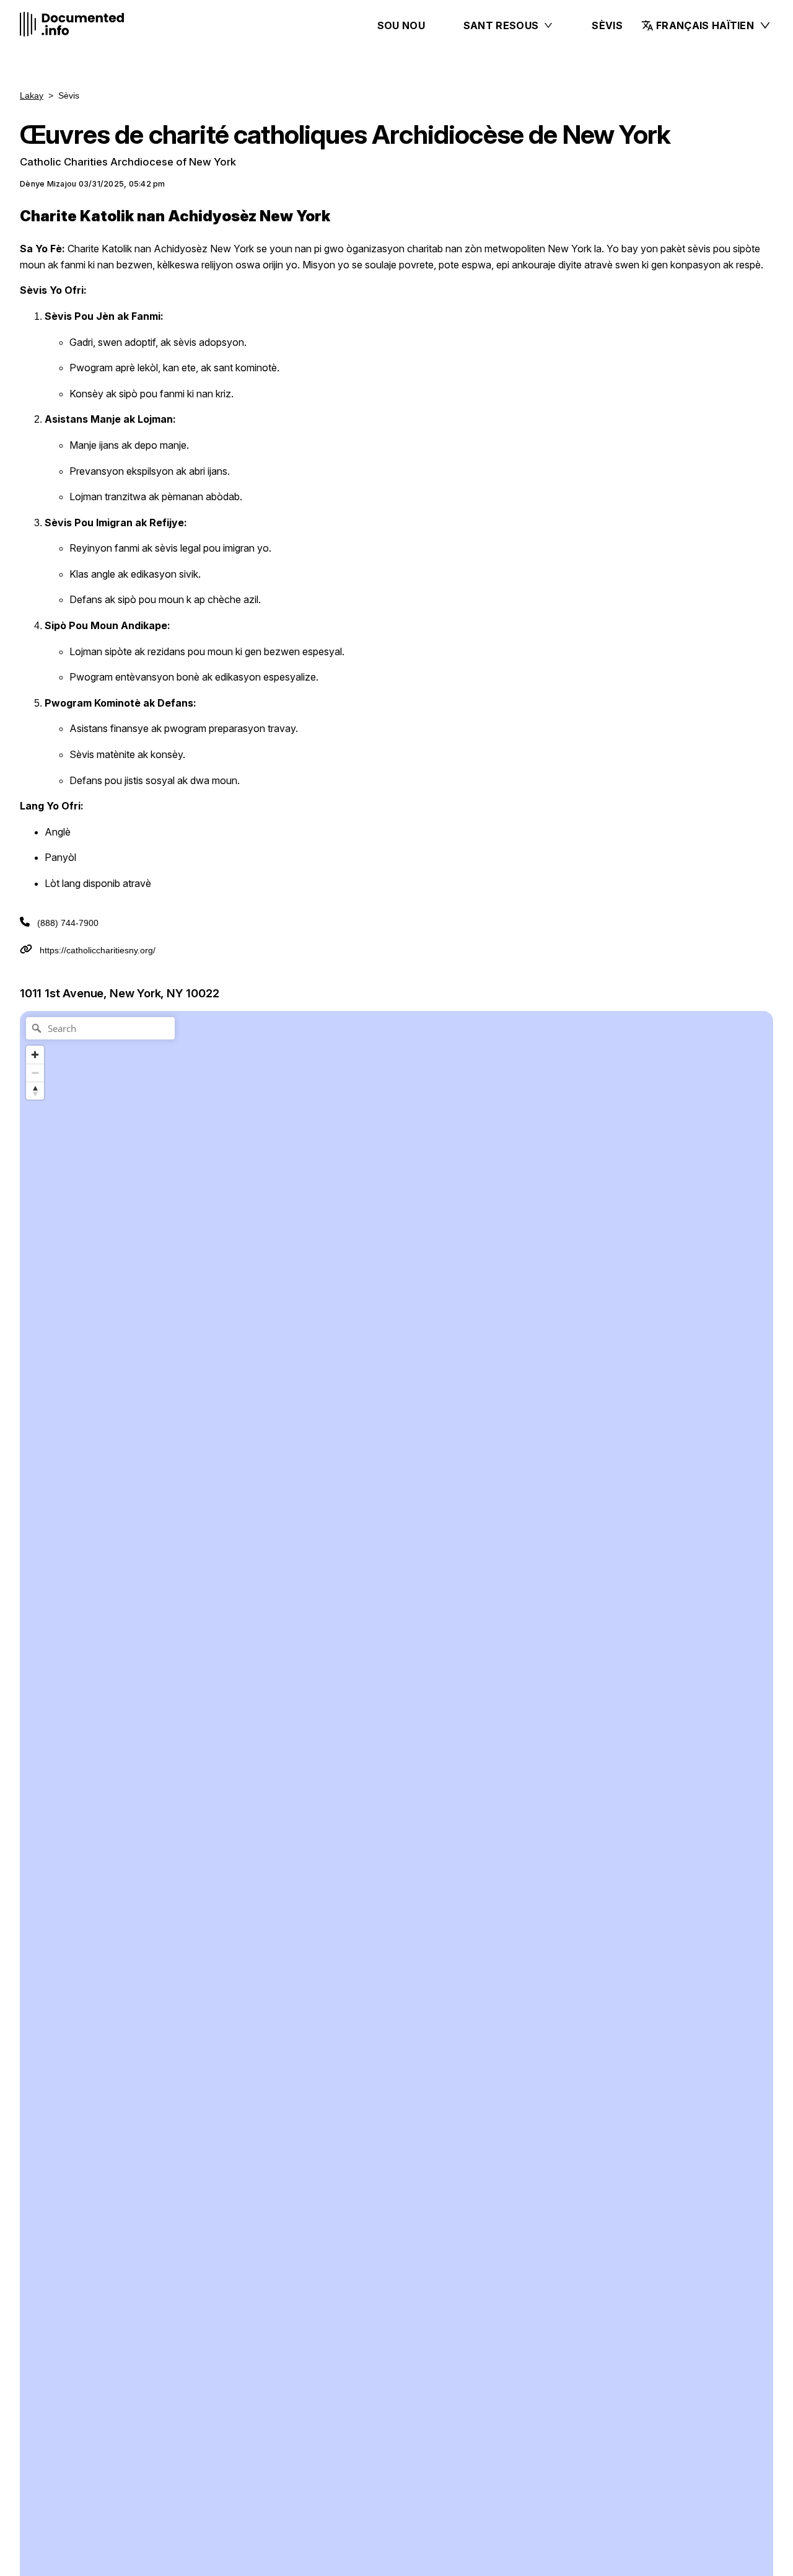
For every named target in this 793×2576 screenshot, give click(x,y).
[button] (703, 25)
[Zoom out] (35, 1073)
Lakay (32, 95)
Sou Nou (401, 25)
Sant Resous (501, 25)
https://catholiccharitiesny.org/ (98, 950)
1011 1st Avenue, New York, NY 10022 (120, 993)
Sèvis (607, 25)
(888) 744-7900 (68, 923)
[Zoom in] (35, 1055)
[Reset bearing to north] (35, 1091)
